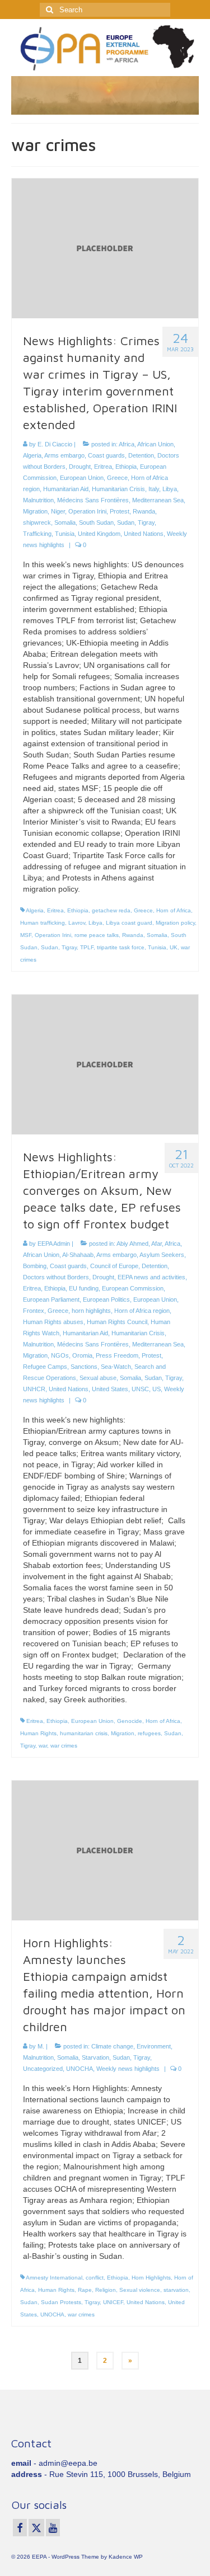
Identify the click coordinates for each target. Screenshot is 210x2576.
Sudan (126, 522)
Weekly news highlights (128, 2069)
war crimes (64, 1746)
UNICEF (113, 2302)
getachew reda (111, 910)
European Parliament (51, 1299)
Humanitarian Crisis (118, 489)
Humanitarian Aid (66, 489)
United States (110, 1389)
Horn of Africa (174, 910)
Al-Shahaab (78, 1255)
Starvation (95, 2057)
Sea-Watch (116, 1367)
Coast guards (106, 455)
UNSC (140, 1389)
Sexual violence (140, 2290)
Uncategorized (43, 2069)
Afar (157, 1244)
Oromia (82, 1355)
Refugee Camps (45, 1367)
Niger (58, 511)
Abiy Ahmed (132, 1244)
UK (174, 947)
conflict (95, 2278)
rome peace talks (97, 935)
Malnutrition (38, 500)
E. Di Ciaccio (55, 444)
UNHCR (34, 1389)
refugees (149, 1733)
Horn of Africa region (142, 1311)
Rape (85, 2290)
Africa (127, 444)
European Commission (133, 1288)
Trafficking (37, 534)
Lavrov (77, 923)
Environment (154, 2046)
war (43, 1746)
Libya (170, 489)
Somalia (65, 522)
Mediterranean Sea (158, 500)
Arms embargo (64, 455)
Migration (35, 511)
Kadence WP (126, 2557)
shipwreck (37, 522)
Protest (120, 511)
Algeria (32, 455)
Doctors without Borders (56, 1277)
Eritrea (103, 467)
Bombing (35, 1266)
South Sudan (96, 522)
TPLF (87, 947)
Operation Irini (87, 511)
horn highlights (91, 1311)
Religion (106, 2290)
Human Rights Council (117, 1322)
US (157, 1389)
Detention (141, 455)
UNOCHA (80, 2069)
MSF (26, 935)
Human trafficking (43, 923)
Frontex (34, 1311)
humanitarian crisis (84, 1733)
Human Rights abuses (53, 1322)
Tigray (146, 522)
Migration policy (175, 923)
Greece (117, 478)
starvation (176, 2290)
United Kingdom (99, 534)
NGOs (60, 1355)
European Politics (106, 1299)
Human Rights (38, 1733)
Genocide (130, 1721)
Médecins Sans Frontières (93, 500)
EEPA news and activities (151, 1277)
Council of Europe (114, 1266)
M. (41, 2046)
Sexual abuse (98, 1378)
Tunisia (65, 534)
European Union (82, 478)
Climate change (112, 2046)
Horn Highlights (151, 2278)
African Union (155, 444)
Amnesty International (54, 2278)
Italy (154, 489)
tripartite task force (121, 947)
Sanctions (84, 1367)
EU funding (84, 1288)
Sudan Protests (61, 2302)
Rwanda (144, 511)
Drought (80, 467)
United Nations (144, 534)
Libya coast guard (129, 923)
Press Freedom (117, 1355)
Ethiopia (126, 467)
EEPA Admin (54, 1244)
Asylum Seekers (162, 1255)
